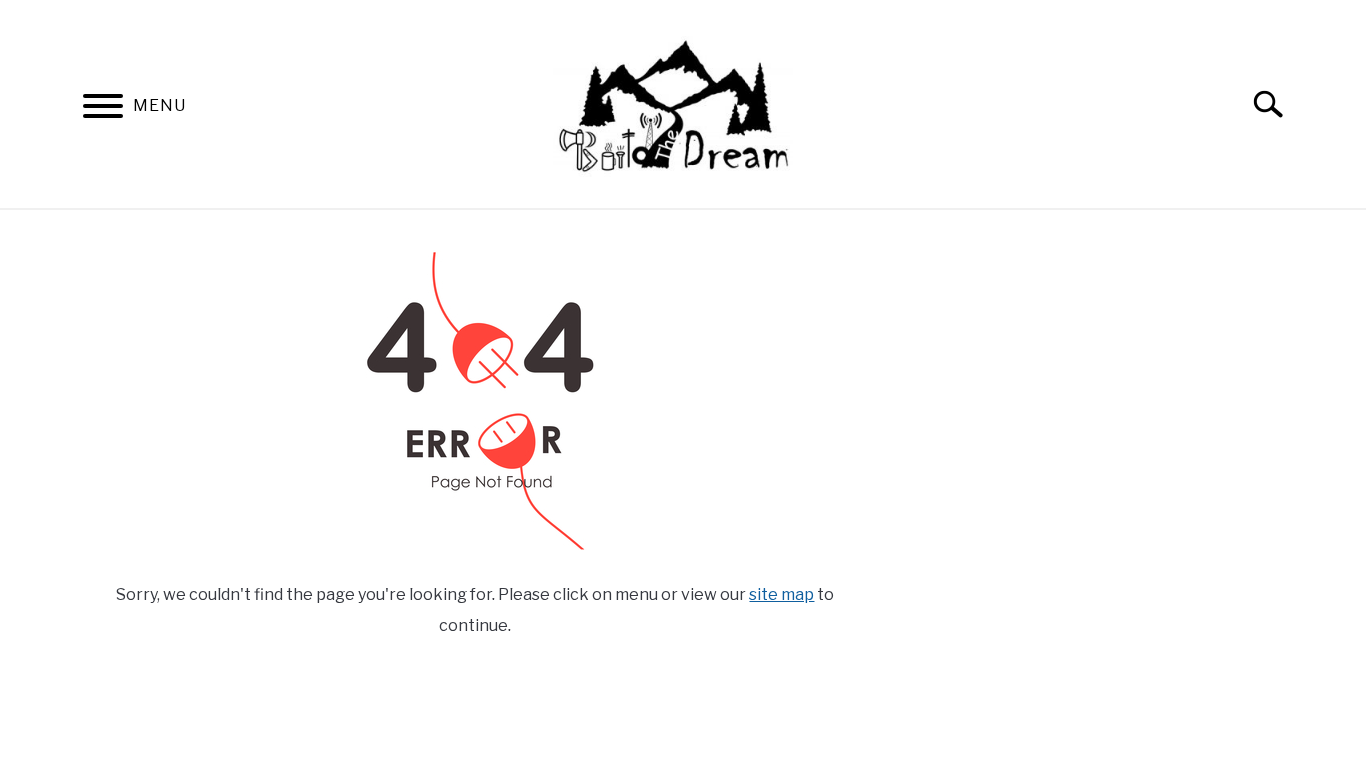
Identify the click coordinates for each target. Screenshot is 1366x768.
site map (781, 594)
